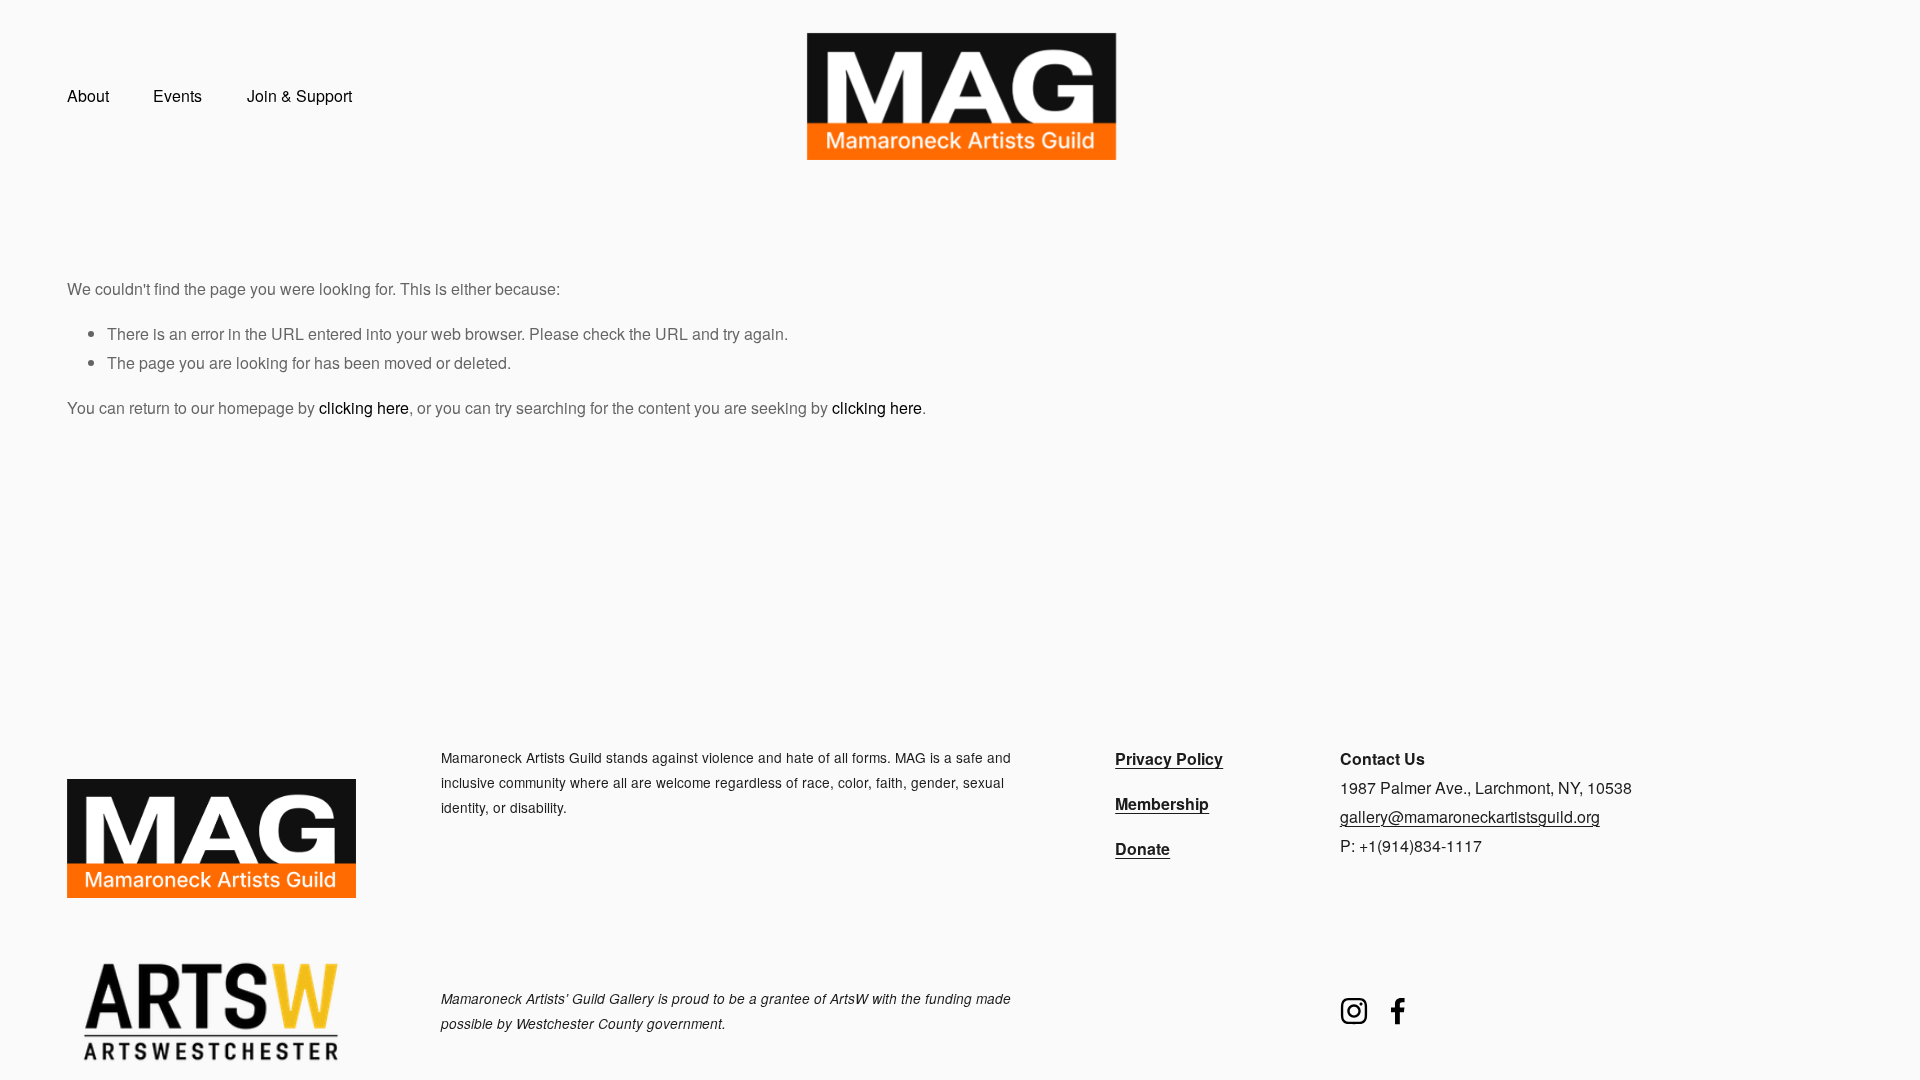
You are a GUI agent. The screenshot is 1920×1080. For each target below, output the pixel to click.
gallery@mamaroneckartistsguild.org (1470, 816)
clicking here (364, 407)
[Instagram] (1354, 1011)
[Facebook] (1398, 1011)
